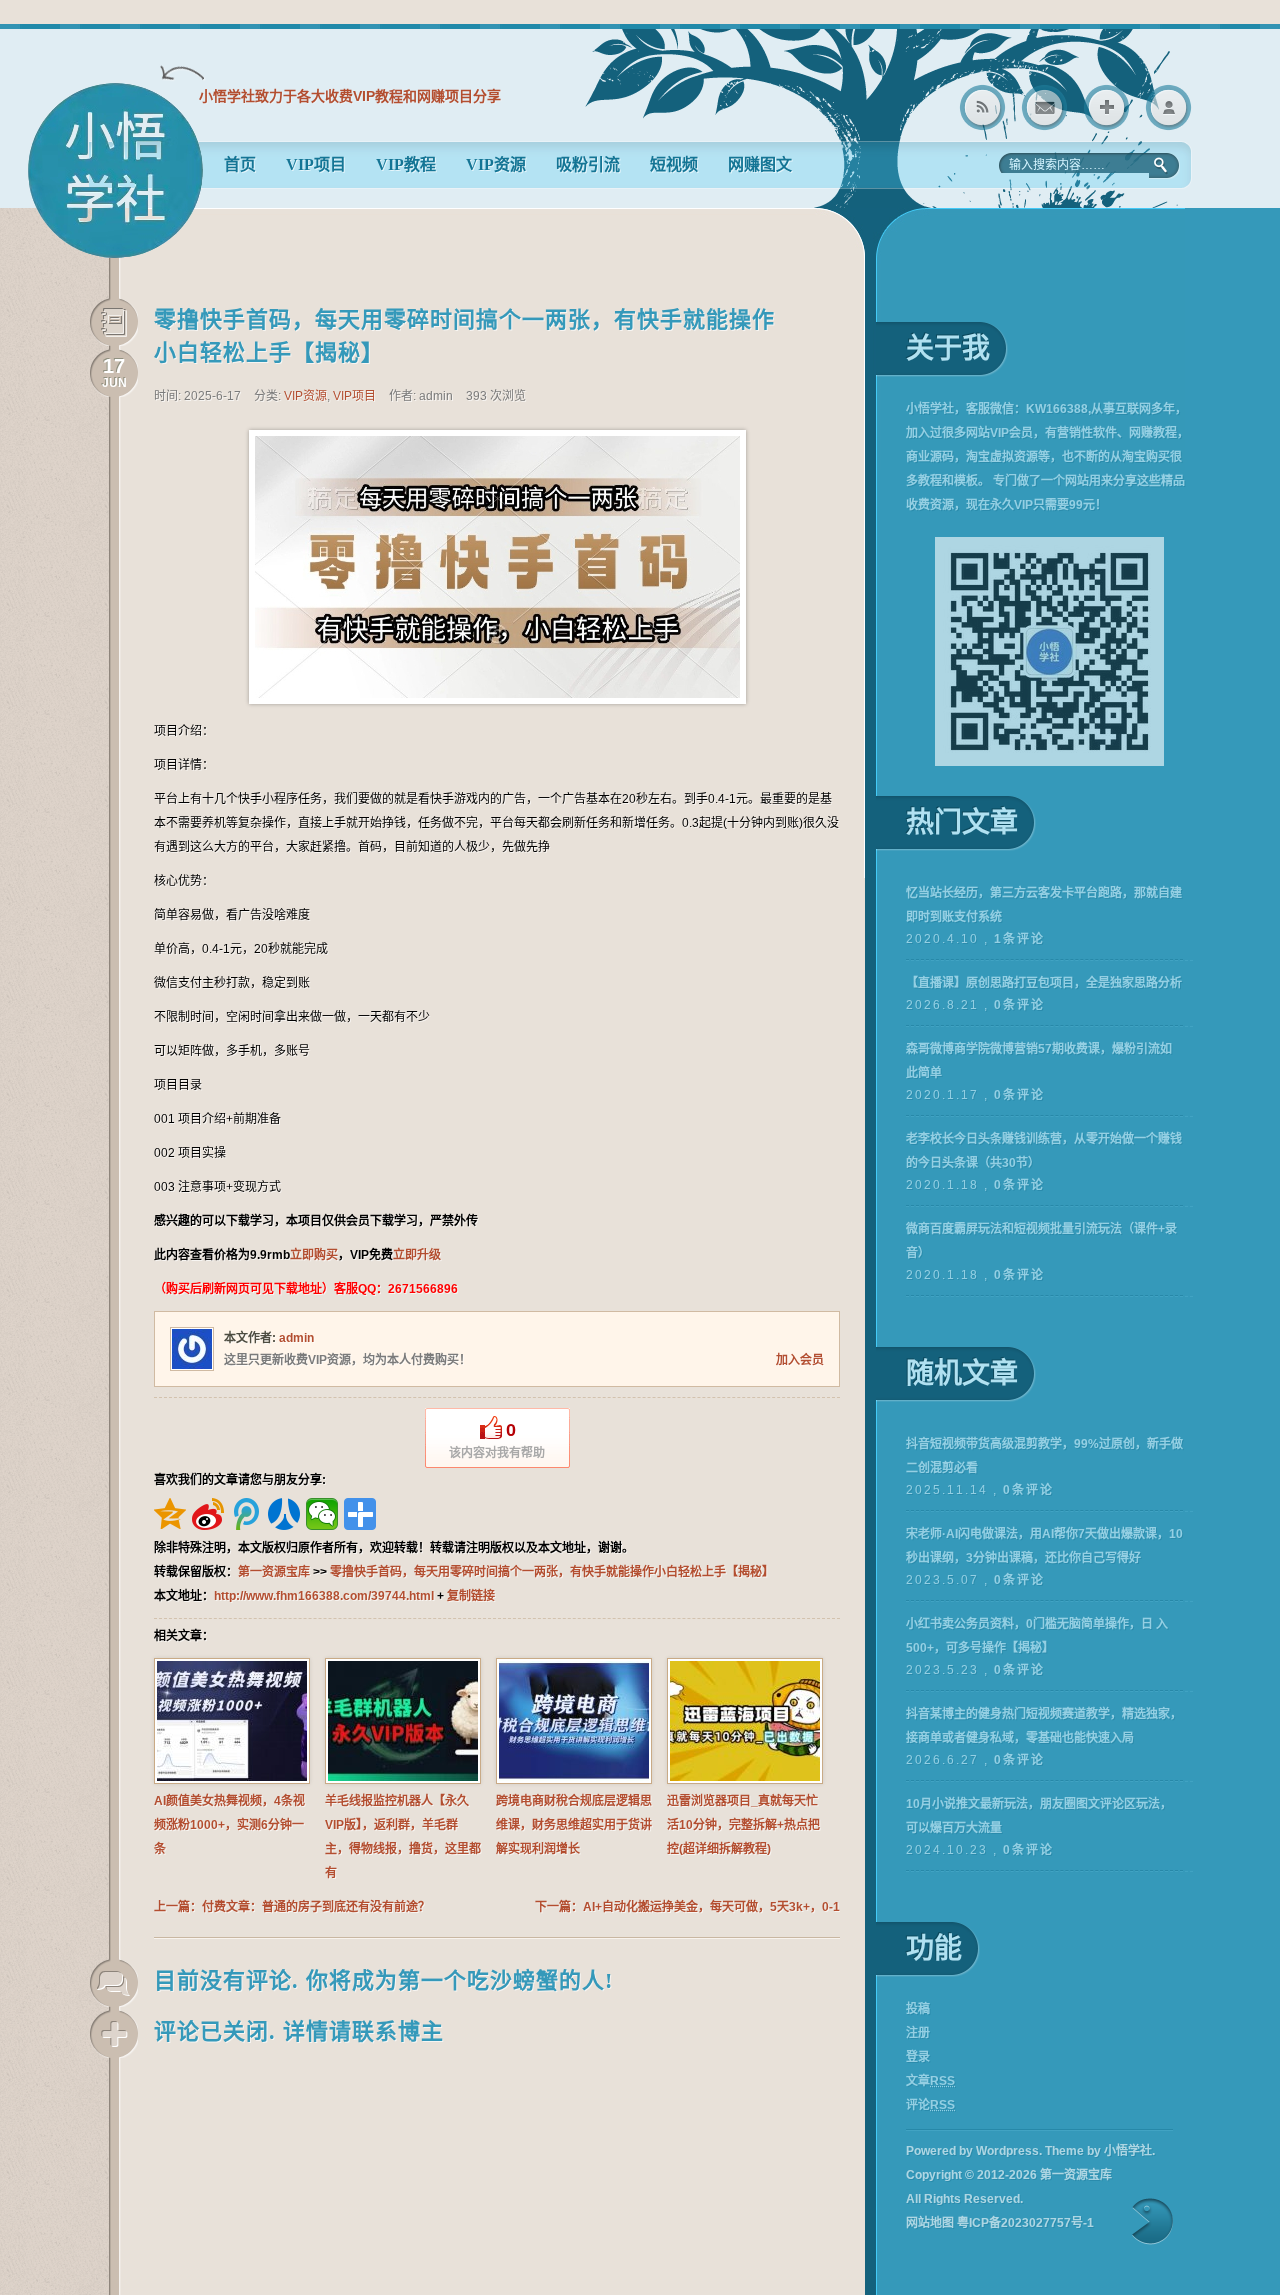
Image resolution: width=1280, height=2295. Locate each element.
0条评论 (1019, 1005)
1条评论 (1019, 939)
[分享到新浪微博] (208, 1514)
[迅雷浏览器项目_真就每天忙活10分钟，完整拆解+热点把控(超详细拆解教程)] (745, 1780)
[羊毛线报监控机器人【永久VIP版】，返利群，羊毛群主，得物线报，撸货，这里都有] (403, 1780)
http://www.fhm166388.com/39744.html (324, 1596)
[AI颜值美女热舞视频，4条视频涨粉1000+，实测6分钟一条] (232, 1780)
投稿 (918, 2009)
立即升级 (417, 1255)
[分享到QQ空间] (170, 1514)
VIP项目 (316, 164)
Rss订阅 (982, 107)
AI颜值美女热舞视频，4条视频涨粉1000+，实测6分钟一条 (229, 1825)
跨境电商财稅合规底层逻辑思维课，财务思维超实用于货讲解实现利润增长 (574, 1825)
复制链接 (471, 1596)
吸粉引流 (588, 164)
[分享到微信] (322, 1514)
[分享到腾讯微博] (246, 1514)
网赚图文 (760, 164)
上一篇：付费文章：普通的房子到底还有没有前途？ (292, 1907)
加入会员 (800, 1360)
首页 (240, 164)
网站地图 (930, 2223)
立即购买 (314, 1255)
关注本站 (1106, 107)
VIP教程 (406, 164)
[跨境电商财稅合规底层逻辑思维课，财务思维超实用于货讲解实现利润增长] (574, 1780)
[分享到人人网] (284, 1514)
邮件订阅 (1044, 107)
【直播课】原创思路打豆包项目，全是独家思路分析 (1044, 983)
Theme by (1098, 2151)
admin (296, 1338)
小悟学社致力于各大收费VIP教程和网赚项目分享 (350, 96)
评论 (930, 2105)
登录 (1168, 107)
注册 (918, 2033)
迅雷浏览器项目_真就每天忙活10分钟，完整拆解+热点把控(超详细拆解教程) (743, 1825)
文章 (930, 2081)
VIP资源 (496, 164)
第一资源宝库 (115, 179)
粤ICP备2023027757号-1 (1025, 2223)
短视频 (674, 164)
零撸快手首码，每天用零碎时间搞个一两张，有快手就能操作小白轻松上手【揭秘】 (552, 1572)
